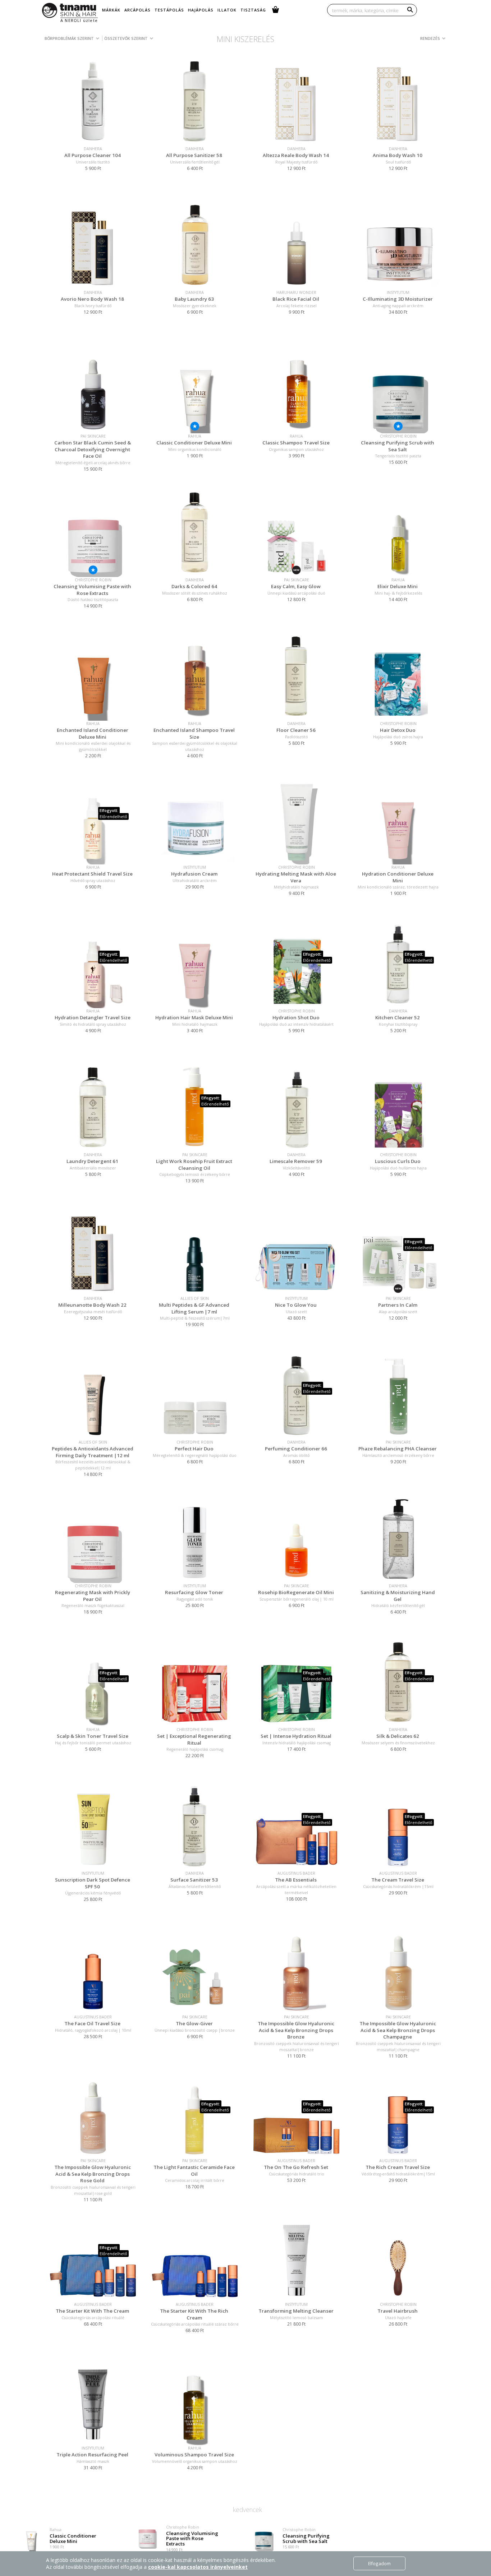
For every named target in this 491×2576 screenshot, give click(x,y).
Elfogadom (379, 2563)
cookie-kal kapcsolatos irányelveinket (198, 2567)
